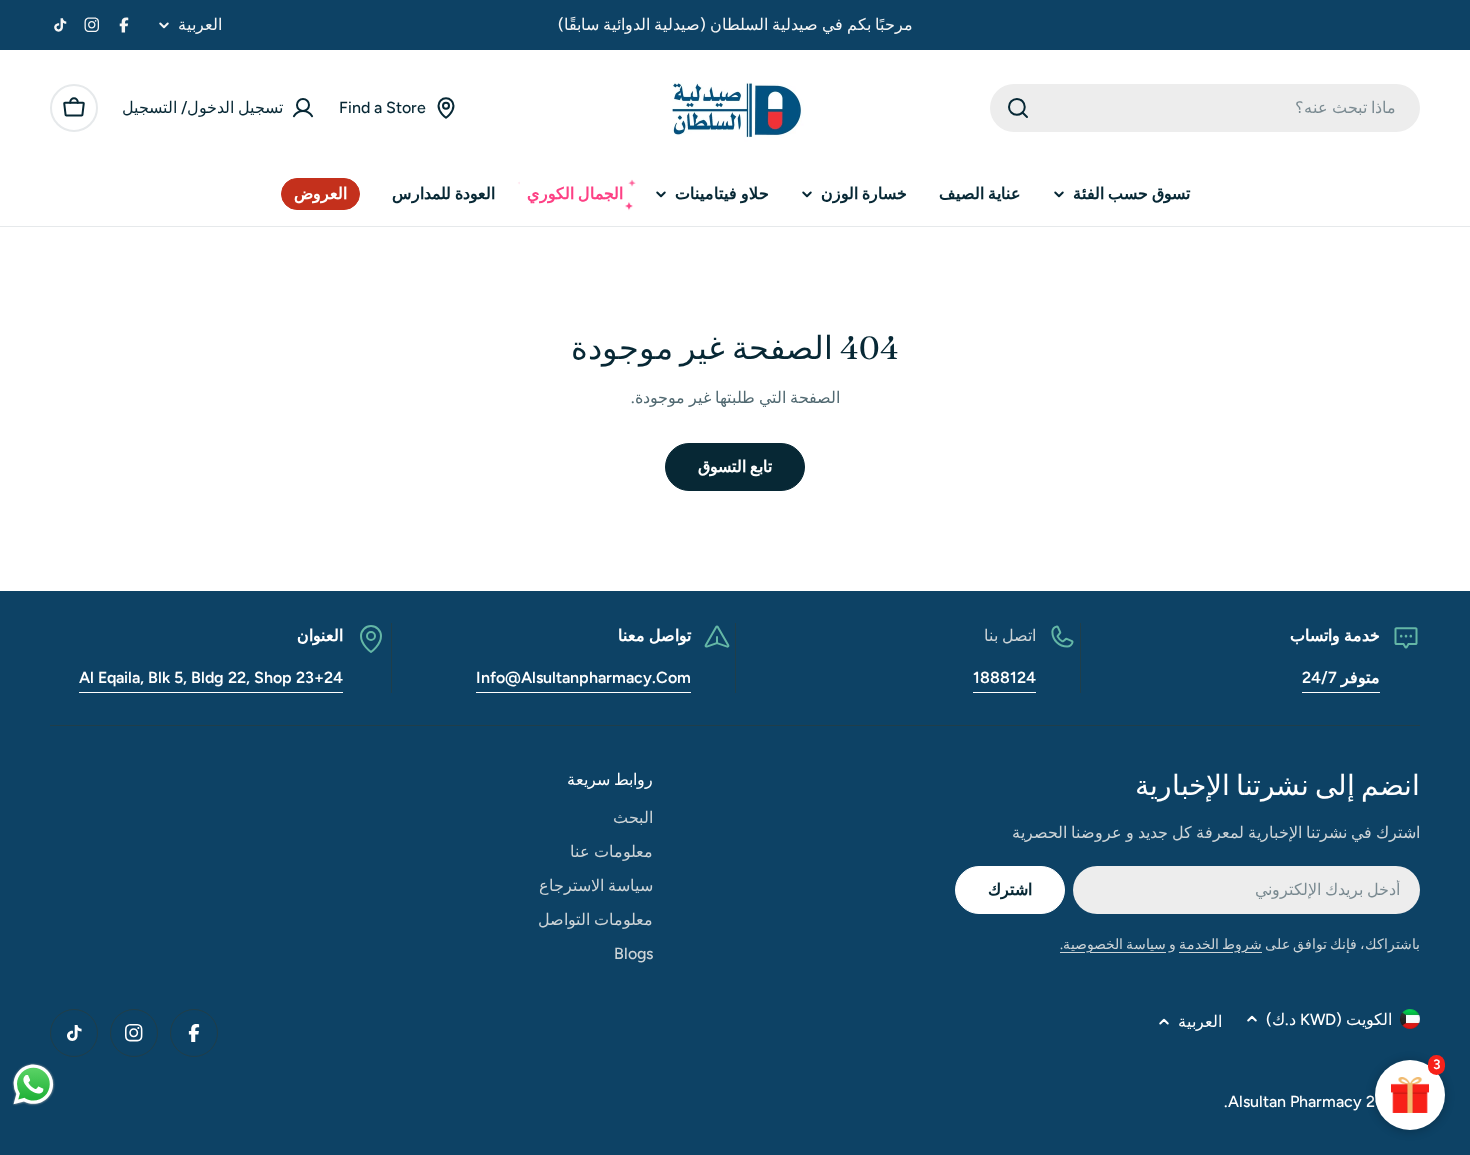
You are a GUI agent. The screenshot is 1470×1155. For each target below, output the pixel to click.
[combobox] (1205, 108)
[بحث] (1018, 108)
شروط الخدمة (1220, 944)
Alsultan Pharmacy (1295, 1101)
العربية (200, 25)
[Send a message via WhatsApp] (33, 1084)
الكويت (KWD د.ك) (1329, 1019)
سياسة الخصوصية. (1113, 944)
